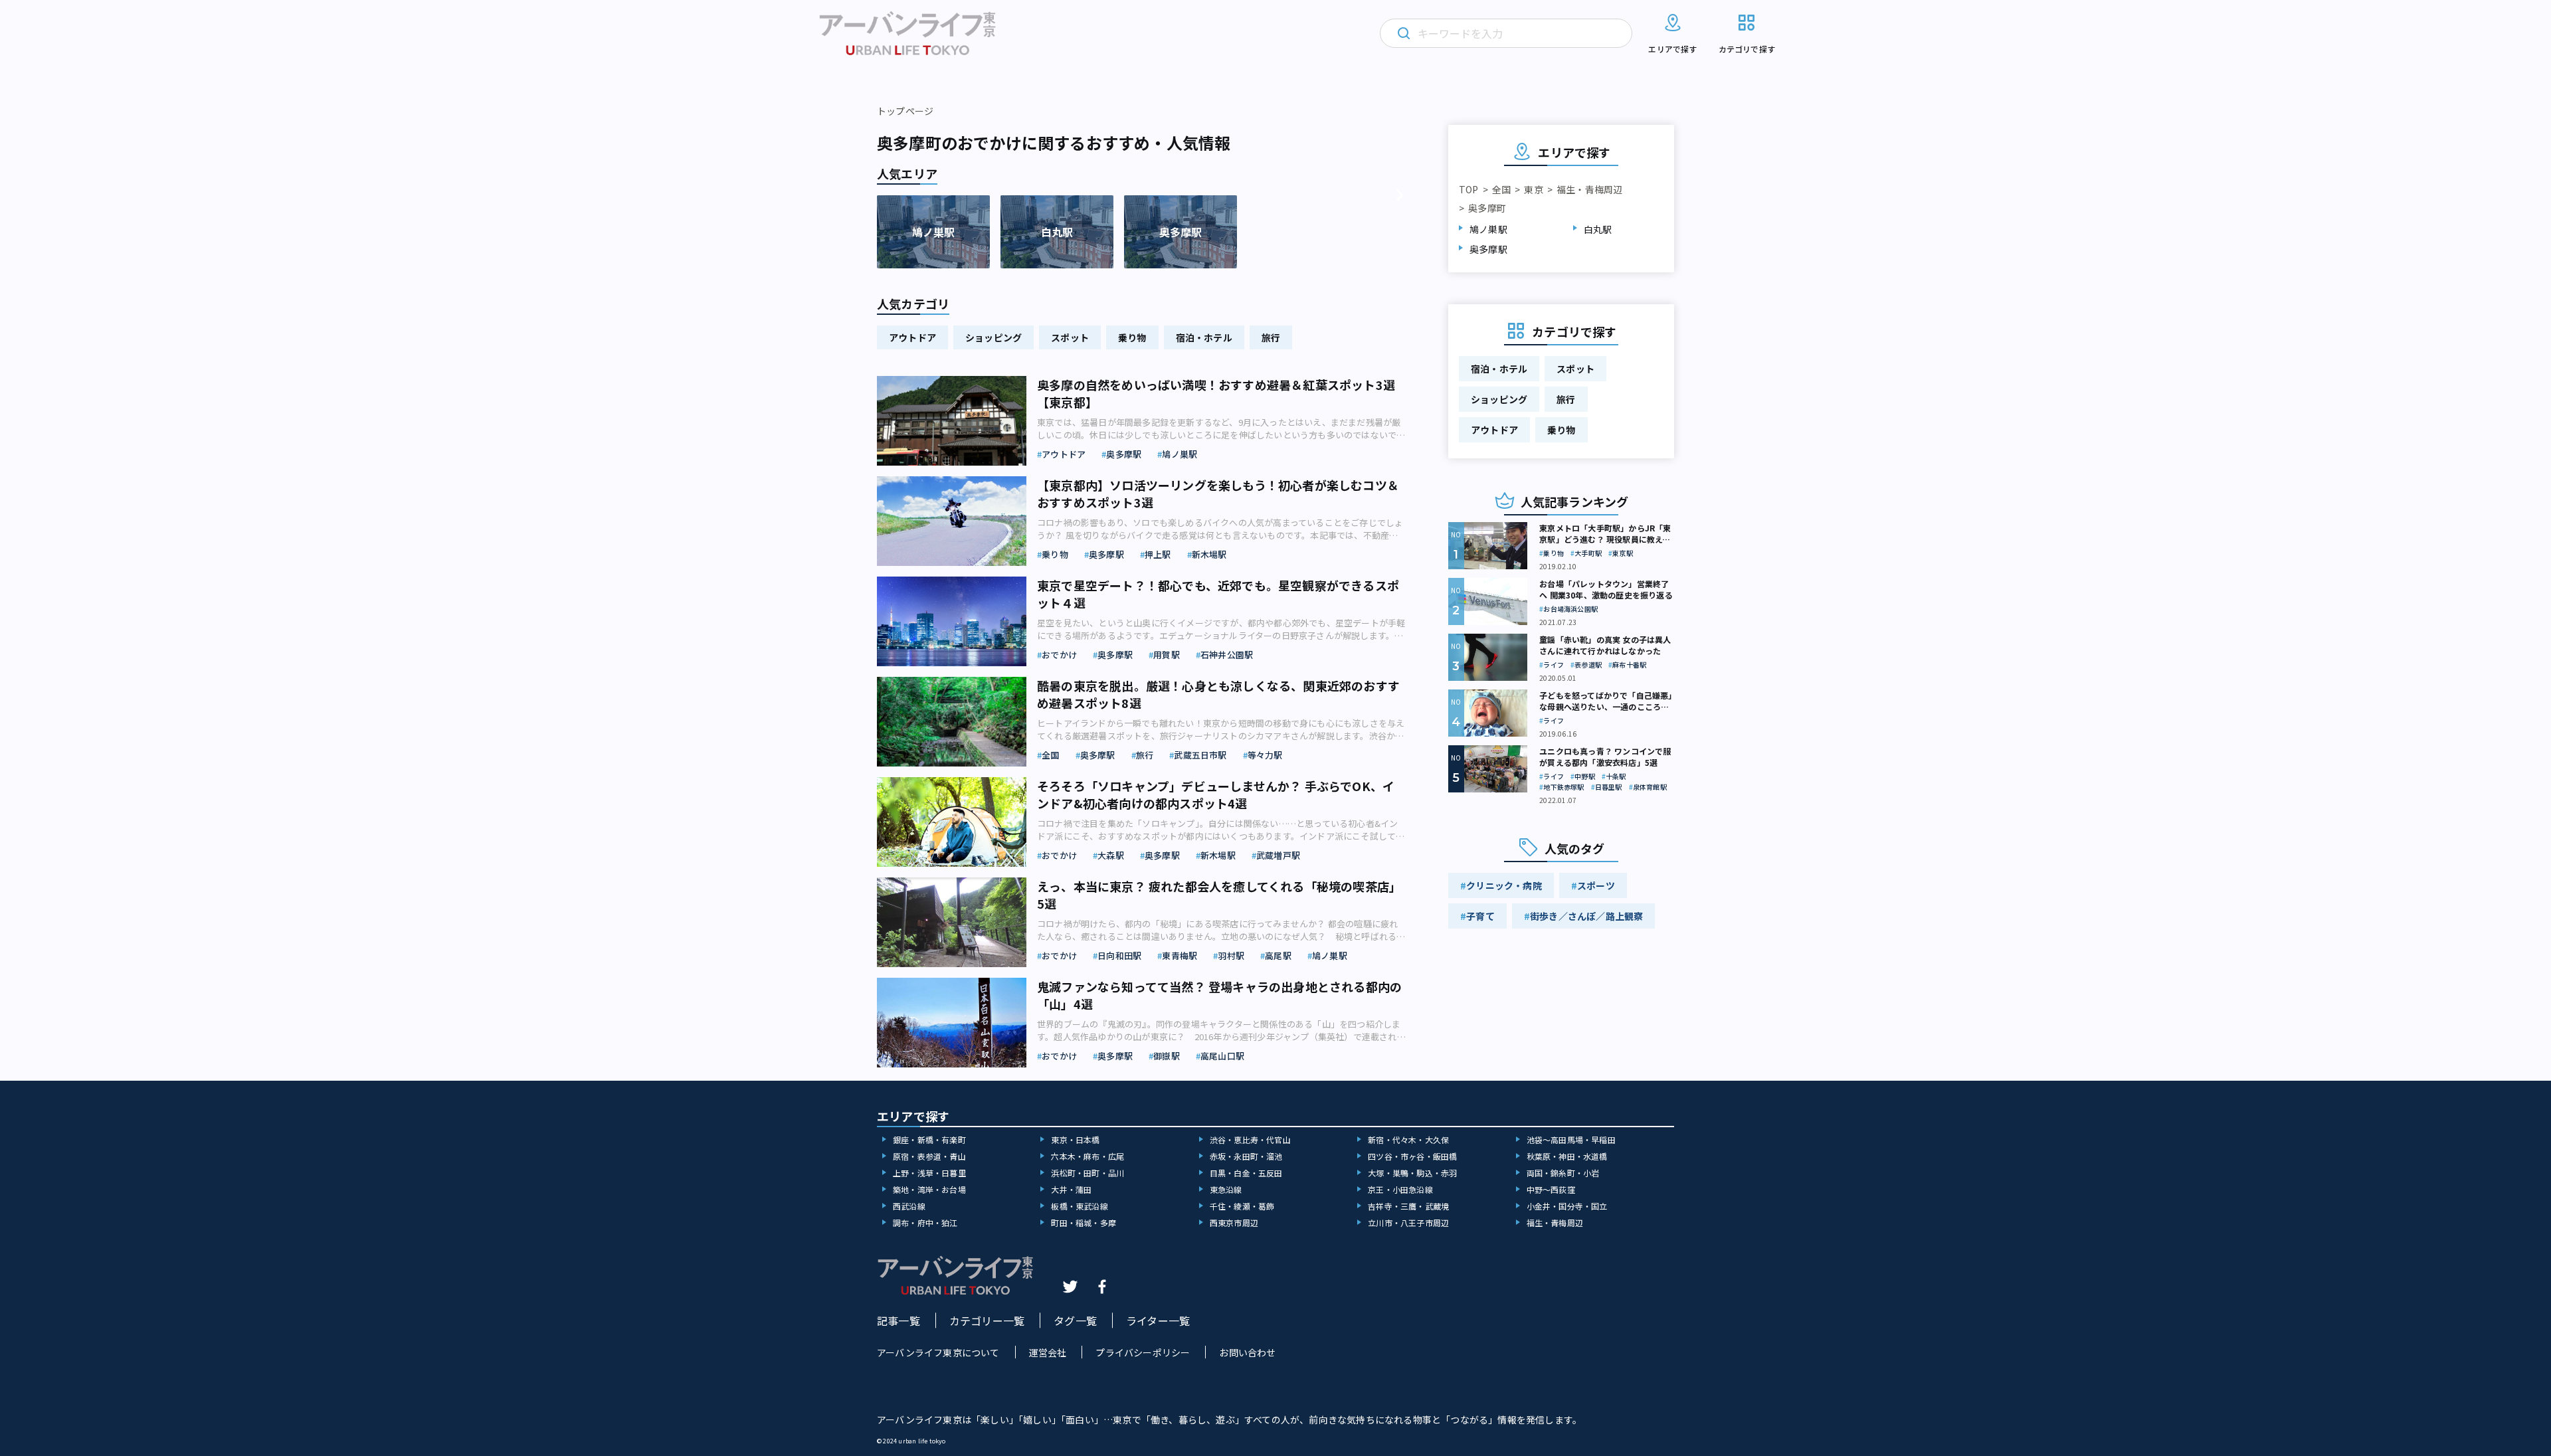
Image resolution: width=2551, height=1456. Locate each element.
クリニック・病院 (1504, 885)
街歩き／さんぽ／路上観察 (1586, 916)
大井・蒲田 (1071, 1189)
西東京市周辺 (1234, 1223)
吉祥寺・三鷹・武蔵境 (1408, 1206)
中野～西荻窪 (1551, 1189)
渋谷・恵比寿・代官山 (1250, 1139)
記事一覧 (898, 1320)
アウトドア (912, 337)
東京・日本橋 (1075, 1139)
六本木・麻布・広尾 (1087, 1156)
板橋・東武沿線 (1079, 1206)
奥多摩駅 (1488, 249)
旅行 (1271, 337)
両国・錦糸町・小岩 (1563, 1173)
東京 (1533, 189)
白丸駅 (1598, 229)
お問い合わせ (1247, 1352)
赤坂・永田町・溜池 (1246, 1156)
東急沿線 (1226, 1189)
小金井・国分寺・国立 (1567, 1206)
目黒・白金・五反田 (1246, 1173)
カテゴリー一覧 (987, 1320)
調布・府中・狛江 (925, 1223)
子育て (1480, 916)
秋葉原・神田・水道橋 (1567, 1156)
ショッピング (993, 337)
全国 (1501, 189)
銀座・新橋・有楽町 (929, 1139)
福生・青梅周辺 (1589, 189)
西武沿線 (909, 1206)
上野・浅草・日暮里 (929, 1173)
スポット (1070, 337)
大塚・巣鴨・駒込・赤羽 (1412, 1173)
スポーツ (1596, 885)
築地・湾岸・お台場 (929, 1189)
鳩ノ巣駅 (1488, 229)
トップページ (905, 111)
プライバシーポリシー (1143, 1352)
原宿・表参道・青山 (929, 1156)
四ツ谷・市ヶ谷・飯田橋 (1412, 1156)
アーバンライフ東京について (938, 1352)
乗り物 (1132, 337)
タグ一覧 (1075, 1320)
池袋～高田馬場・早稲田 (1571, 1139)
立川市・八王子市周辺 (1408, 1223)
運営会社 (1048, 1352)
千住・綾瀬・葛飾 (1242, 1206)
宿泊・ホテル (1204, 337)
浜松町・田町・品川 (1087, 1173)
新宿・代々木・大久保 (1408, 1139)
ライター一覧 (1158, 1320)
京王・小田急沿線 (1400, 1189)
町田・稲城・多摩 (1084, 1223)
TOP (1469, 189)
